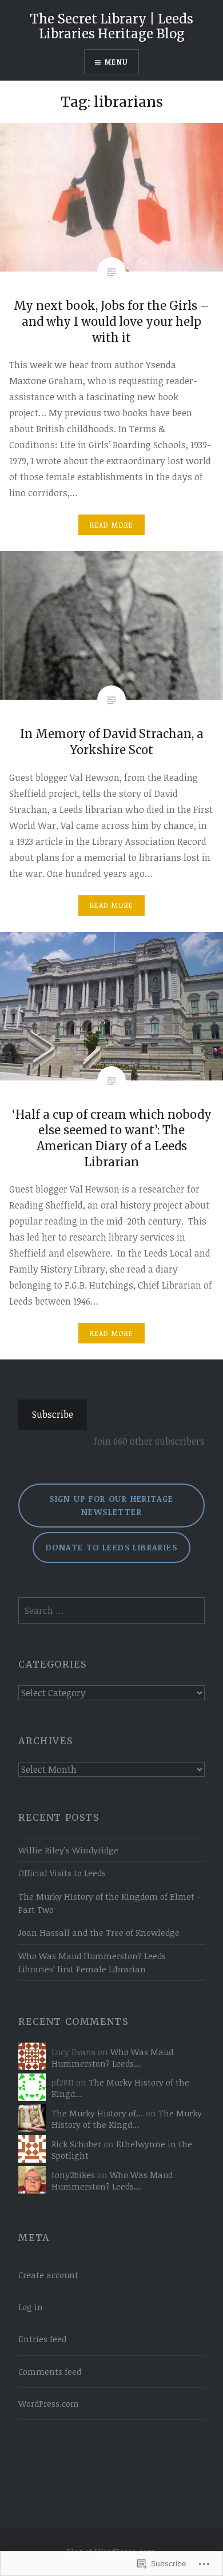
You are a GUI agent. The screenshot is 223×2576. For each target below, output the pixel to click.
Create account (48, 2275)
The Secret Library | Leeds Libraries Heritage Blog (111, 26)
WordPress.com (49, 2404)
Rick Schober (76, 2144)
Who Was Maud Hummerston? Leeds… (112, 2058)
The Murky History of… (97, 2113)
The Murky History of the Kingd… (127, 2119)
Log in (31, 2307)
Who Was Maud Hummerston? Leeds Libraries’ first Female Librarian (92, 1963)
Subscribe (53, 1414)
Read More (112, 525)
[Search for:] (111, 1611)
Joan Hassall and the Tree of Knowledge (99, 1933)
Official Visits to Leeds (62, 1873)
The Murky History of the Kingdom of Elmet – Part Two (110, 1903)
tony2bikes (73, 2175)
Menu (116, 62)
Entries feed (42, 2339)
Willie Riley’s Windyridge (68, 1850)
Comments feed (50, 2372)
